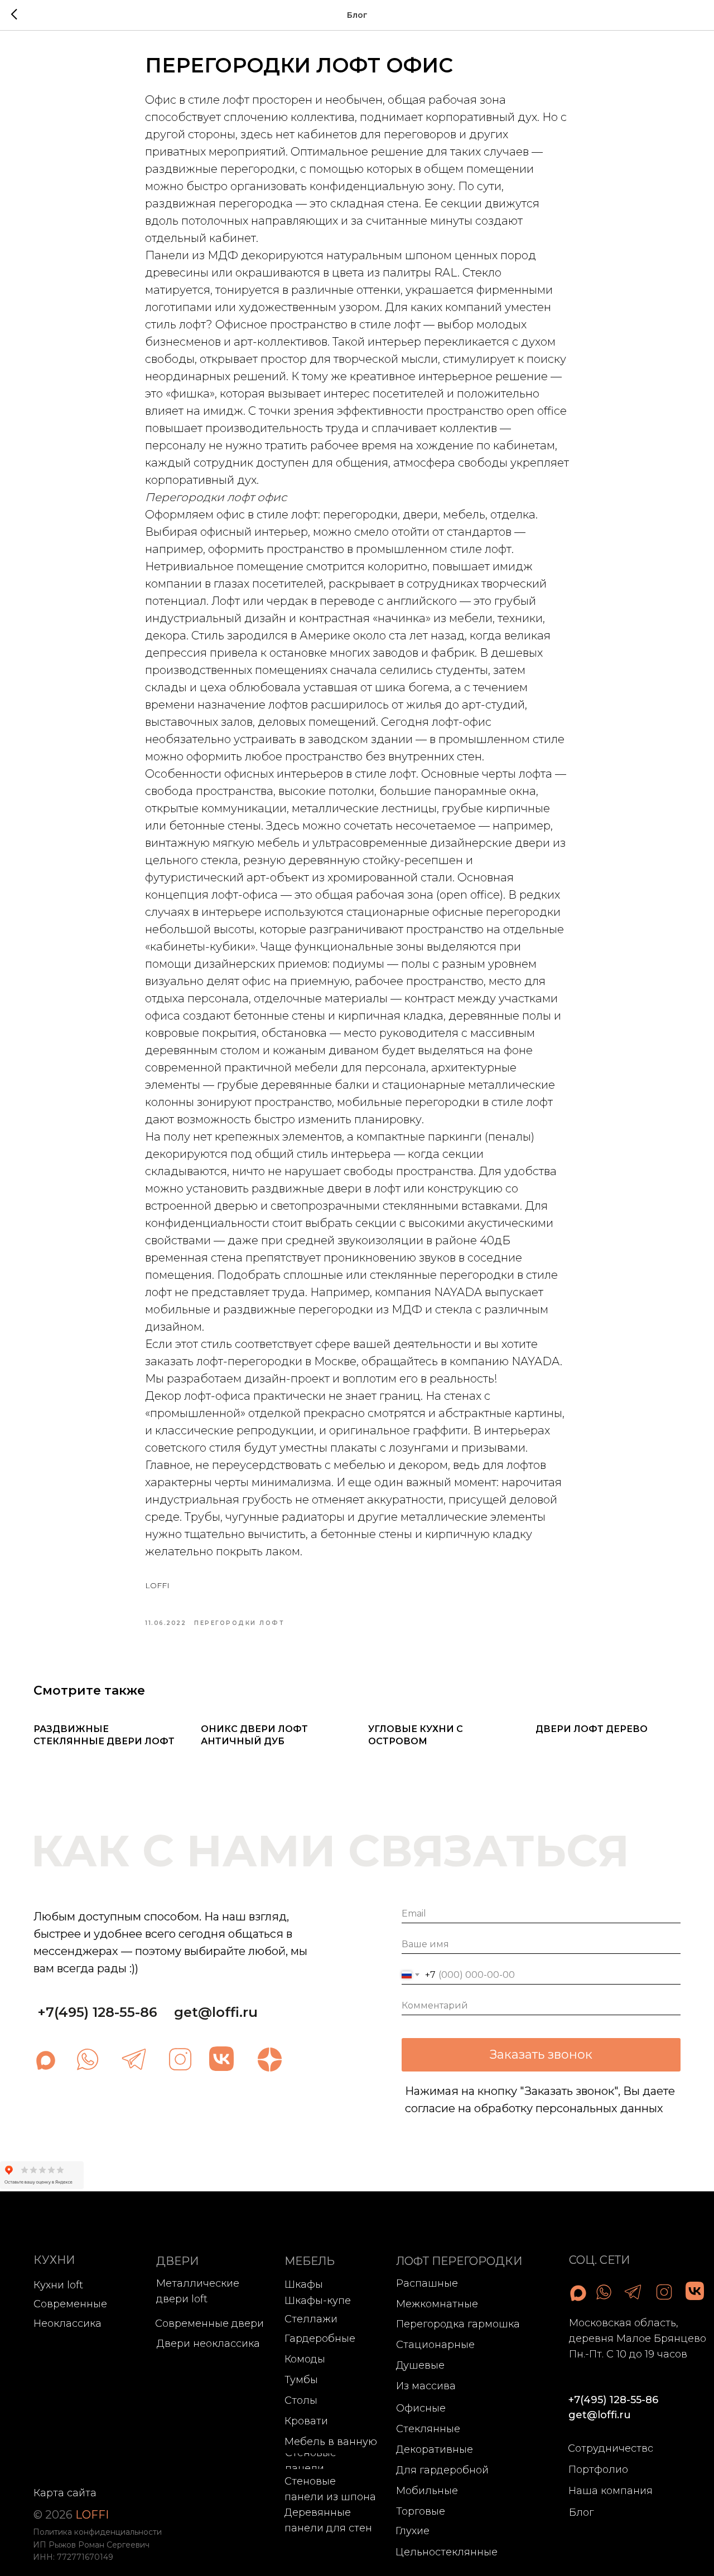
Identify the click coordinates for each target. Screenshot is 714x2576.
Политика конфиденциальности (97, 2532)
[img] (88, 2059)
